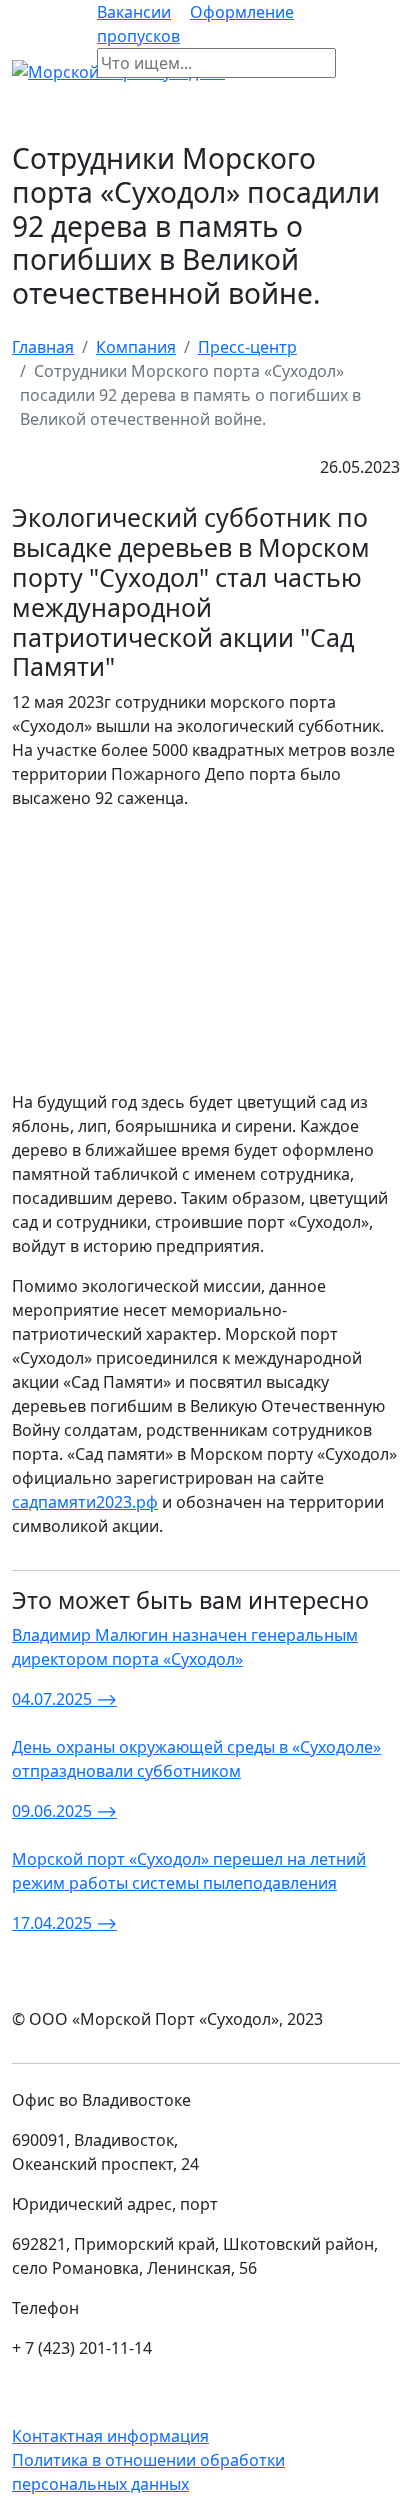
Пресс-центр (247, 347)
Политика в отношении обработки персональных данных (148, 2472)
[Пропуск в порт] (352, 71)
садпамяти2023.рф (85, 1502)
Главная (43, 347)
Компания (136, 347)
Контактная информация (110, 2436)
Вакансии (134, 12)
